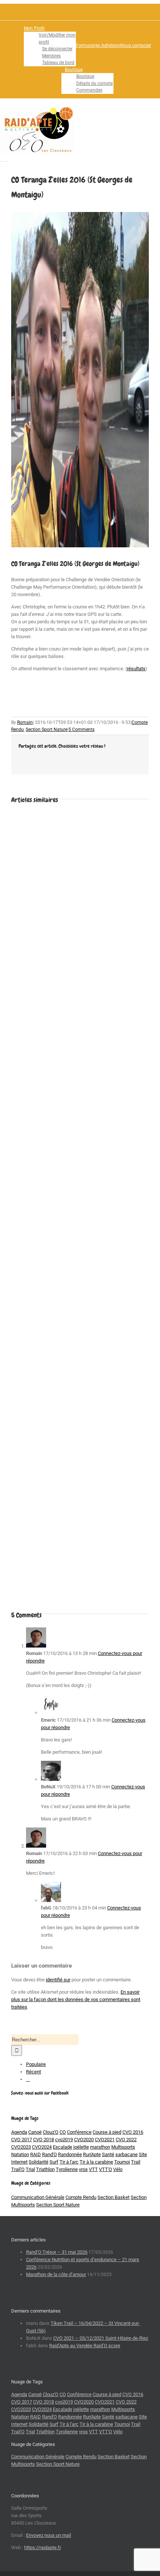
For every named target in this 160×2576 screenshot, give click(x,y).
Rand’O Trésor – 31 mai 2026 (57, 2252)
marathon (100, 2147)
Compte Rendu (81, 2197)
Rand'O (49, 2154)
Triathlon (45, 2169)
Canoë (35, 2132)
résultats (136, 669)
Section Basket (113, 2197)
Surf (54, 2162)
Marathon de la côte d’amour (56, 2274)
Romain (25, 722)
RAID (36, 2154)
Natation (20, 2154)
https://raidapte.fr (43, 2547)
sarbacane (127, 2154)
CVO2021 (105, 2140)
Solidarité (39, 2162)
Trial (30, 2169)
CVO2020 (84, 2140)
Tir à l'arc (69, 2162)
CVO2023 (21, 2147)
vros (83, 2169)
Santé (108, 2154)
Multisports (123, 2147)
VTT (93, 2169)
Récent (33, 2072)
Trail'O (18, 2169)
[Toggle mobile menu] (2, 159)
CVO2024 (42, 2147)
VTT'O (105, 2169)
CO (63, 2132)
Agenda (19, 2132)
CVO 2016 (133, 2132)
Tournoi (122, 2162)
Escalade (63, 2147)
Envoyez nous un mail (49, 2535)
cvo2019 (64, 2140)
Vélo (118, 2169)
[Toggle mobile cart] (7, 159)
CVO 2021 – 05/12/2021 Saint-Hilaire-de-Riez (101, 2338)
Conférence (79, 2132)
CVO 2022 (126, 2140)
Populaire (36, 2064)
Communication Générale (38, 2197)
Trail (136, 2162)
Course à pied (107, 2132)
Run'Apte (92, 2154)
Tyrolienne (67, 2169)
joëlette (81, 2147)
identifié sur (58, 1980)
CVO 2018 (44, 2140)
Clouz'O (51, 2132)
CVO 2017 (22, 2140)
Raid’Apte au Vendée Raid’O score (85, 2346)
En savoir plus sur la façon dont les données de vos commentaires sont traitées (76, 1999)
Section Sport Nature (47, 730)
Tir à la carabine (96, 2162)
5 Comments (81, 730)
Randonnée (70, 2154)
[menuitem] (50, 46)
